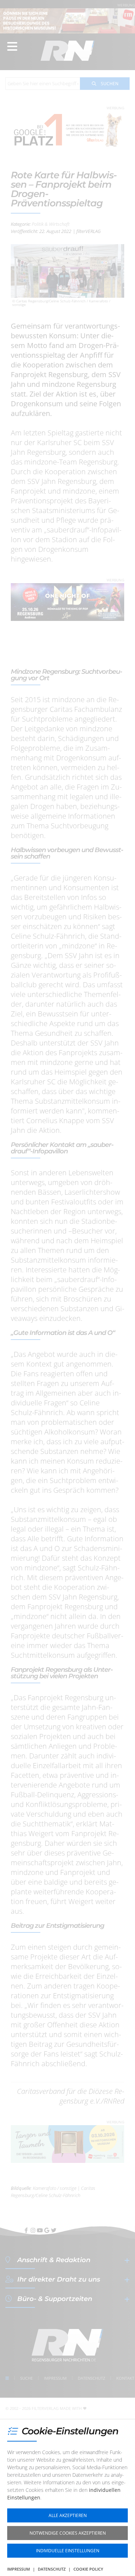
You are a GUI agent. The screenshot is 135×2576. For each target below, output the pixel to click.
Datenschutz (52, 2569)
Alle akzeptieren (68, 2515)
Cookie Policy (88, 2569)
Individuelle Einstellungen (68, 2551)
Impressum (19, 2569)
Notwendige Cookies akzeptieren (68, 2533)
